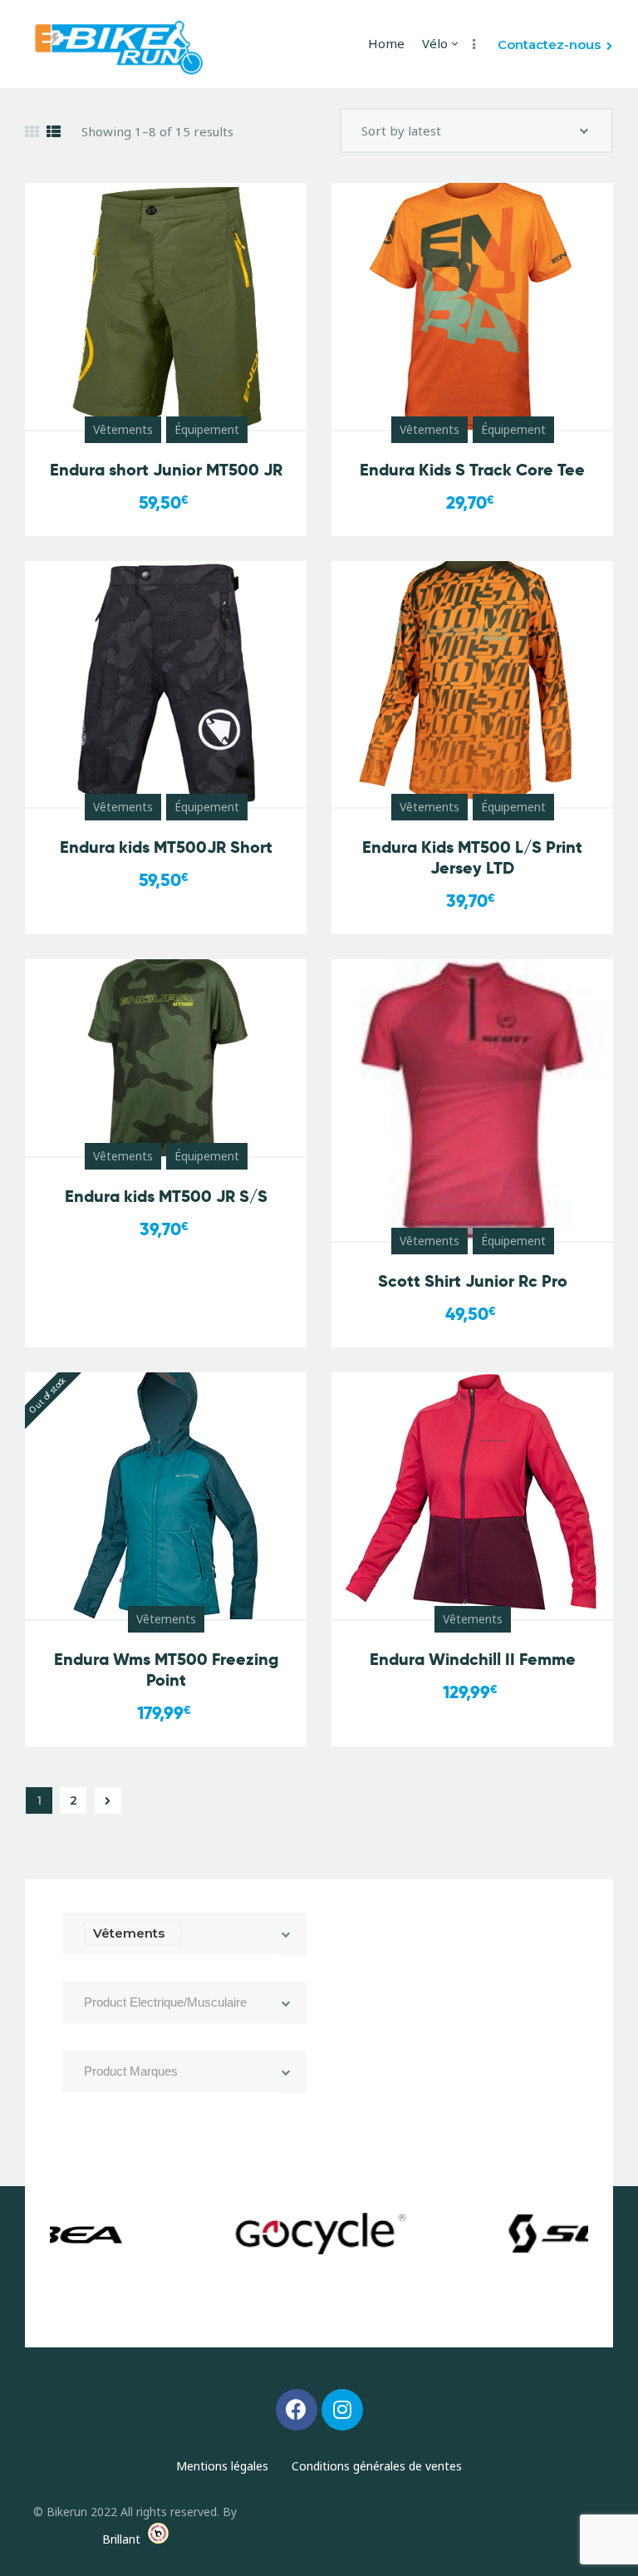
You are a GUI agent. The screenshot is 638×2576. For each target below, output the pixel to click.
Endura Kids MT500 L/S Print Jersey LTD (472, 858)
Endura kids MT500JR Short (166, 847)
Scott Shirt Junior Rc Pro (473, 1281)
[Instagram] (342, 2410)
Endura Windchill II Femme (473, 1660)
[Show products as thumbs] (32, 132)
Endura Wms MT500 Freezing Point (166, 1670)
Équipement (207, 429)
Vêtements (123, 429)
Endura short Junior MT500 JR (166, 470)
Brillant (121, 2539)
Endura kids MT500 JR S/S (166, 1197)
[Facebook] (297, 2410)
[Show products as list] (54, 132)
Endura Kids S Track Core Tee (472, 470)
